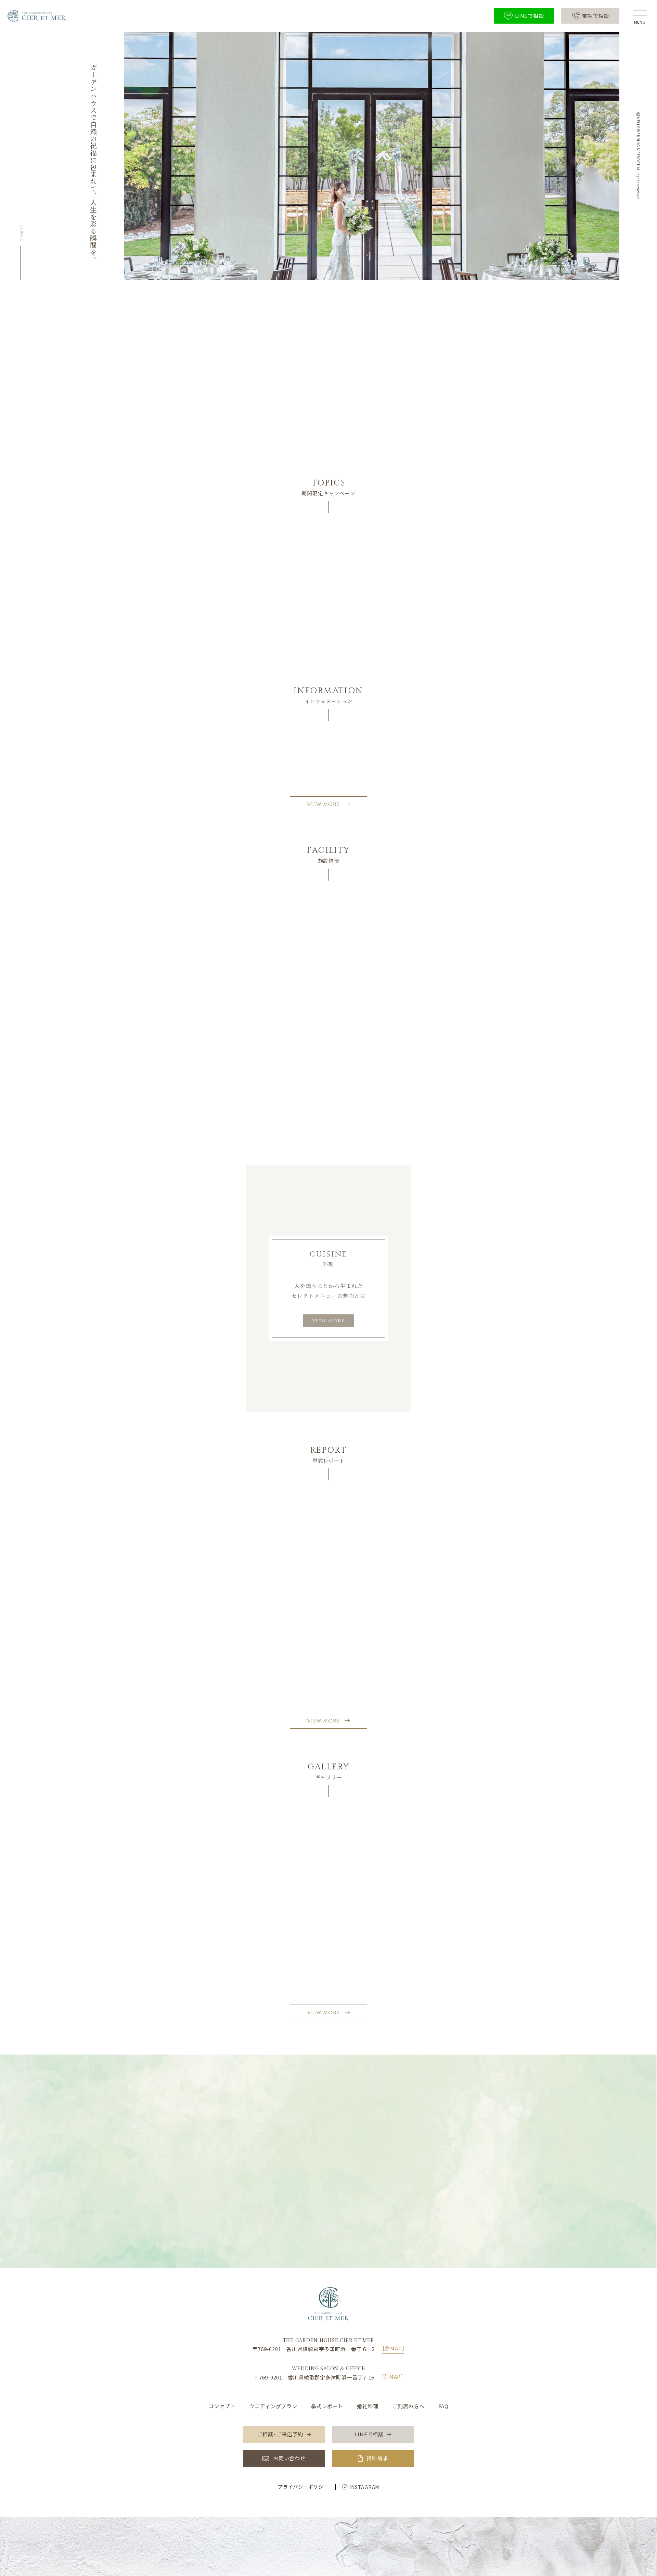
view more (329, 1321)
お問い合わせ (289, 2458)
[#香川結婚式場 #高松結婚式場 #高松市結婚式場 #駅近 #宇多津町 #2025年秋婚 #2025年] (248, 1862)
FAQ (443, 2406)
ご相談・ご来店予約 (333, 2201)
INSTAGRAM (364, 2487)
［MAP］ (394, 2348)
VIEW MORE (323, 804)
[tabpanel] (329, 598)
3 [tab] (339, 665)
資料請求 (377, 2458)
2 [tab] (328, 665)
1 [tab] (318, 665)
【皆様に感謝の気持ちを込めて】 (270, 747)
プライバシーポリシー (303, 2487)
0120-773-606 (334, 2155)
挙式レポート (327, 2406)
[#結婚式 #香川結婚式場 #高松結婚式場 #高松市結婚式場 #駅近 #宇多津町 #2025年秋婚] (167, 1862)
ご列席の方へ (408, 2406)
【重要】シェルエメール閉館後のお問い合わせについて (297, 766)
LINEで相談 (333, 2225)
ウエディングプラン (273, 2406)
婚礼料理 (368, 2406)
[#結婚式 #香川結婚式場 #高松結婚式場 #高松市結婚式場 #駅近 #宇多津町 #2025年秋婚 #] (328, 1862)
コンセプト (222, 2406)
